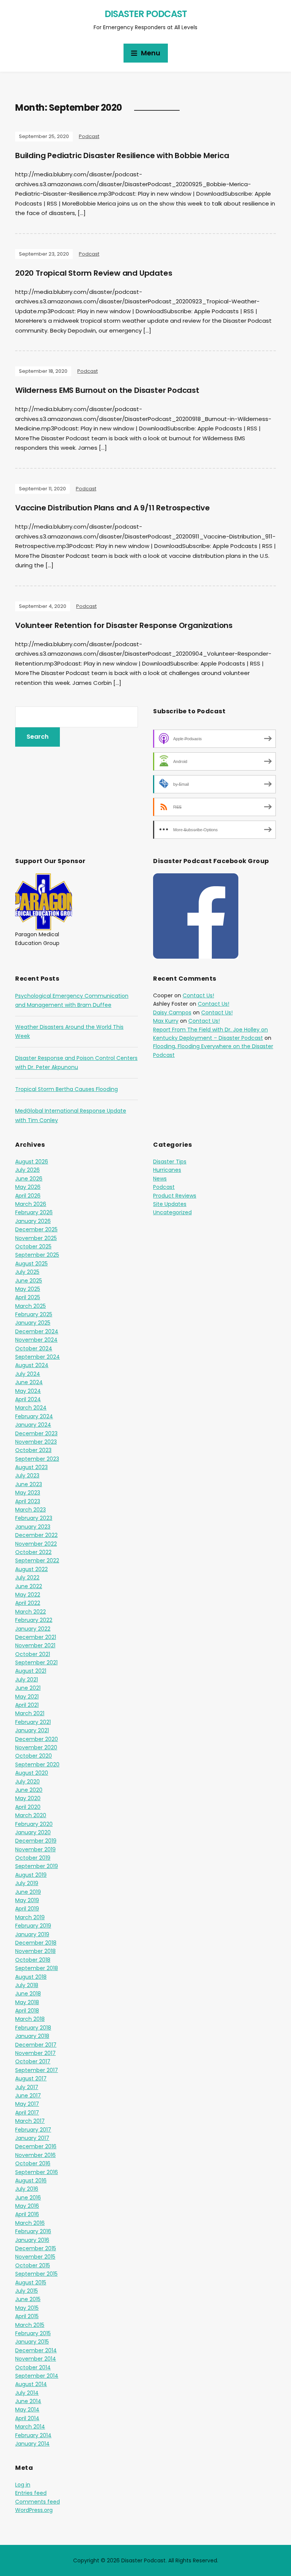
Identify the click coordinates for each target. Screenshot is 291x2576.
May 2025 (28, 1289)
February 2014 (33, 2435)
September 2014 (37, 2376)
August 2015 (31, 2282)
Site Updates (170, 1204)
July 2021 (27, 1680)
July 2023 (27, 1476)
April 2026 (28, 1196)
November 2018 (35, 1951)
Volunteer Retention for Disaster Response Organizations (124, 625)
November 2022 (36, 1544)
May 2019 (27, 1900)
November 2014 (36, 2359)
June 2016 (28, 2198)
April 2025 (28, 1297)
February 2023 (34, 1518)
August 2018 (31, 1977)
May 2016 (27, 2206)
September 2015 (36, 2274)
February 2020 (34, 1824)
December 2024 (37, 1331)
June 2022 (29, 1586)
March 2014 (30, 2427)
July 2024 (28, 1374)
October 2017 (33, 2061)
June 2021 (28, 1688)
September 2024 (38, 1357)
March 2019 (30, 1917)
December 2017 (36, 2045)
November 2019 (35, 1849)
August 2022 (31, 1569)
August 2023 (31, 1467)
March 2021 (30, 1713)
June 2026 (29, 1179)
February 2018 (33, 2028)
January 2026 (33, 1221)
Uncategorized (172, 1212)
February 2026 (34, 1212)
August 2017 (31, 2078)
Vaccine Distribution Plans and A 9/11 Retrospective (113, 508)
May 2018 (27, 2002)
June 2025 (29, 1281)
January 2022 (33, 1629)
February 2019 (33, 1926)
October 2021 (33, 1654)
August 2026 (32, 1162)
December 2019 (36, 1841)
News (160, 1179)
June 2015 (28, 2299)
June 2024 (29, 1382)
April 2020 (28, 1807)
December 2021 (36, 1637)
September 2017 (37, 2070)
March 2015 (30, 2325)
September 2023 (37, 1459)
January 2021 (32, 1730)
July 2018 (27, 1985)
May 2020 (28, 1798)
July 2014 (27, 2393)
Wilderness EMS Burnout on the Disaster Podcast (107, 390)
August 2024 (32, 1365)
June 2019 (28, 1892)
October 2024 (34, 1348)
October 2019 (33, 1858)
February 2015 (33, 2333)
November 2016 (35, 2155)
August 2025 (31, 1264)
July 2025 (27, 1272)
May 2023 (28, 1493)
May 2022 (28, 1595)
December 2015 (36, 2248)
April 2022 (28, 1603)
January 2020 (33, 1832)
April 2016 (27, 2214)
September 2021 (36, 1662)
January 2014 (32, 2444)
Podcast (89, 136)
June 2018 (28, 1994)
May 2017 (27, 2104)
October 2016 (33, 2163)
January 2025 (33, 1323)
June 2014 (28, 2401)
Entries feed (31, 2493)
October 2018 (33, 1960)
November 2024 (36, 1340)
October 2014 (33, 2367)
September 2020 (37, 1764)
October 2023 (33, 1450)
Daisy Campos (172, 1013)
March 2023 (31, 1510)
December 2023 (36, 1433)
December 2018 (36, 1943)
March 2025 (31, 1306)
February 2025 (34, 1314)
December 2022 (36, 1535)
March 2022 (31, 1612)
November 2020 (36, 1747)
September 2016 (37, 2172)
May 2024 (28, 1391)
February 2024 (34, 1416)
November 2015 (35, 2257)
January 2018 (32, 2036)
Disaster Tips (170, 1162)
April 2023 (28, 1501)
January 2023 (33, 1527)
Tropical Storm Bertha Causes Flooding (66, 1089)
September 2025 (37, 1255)
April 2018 (27, 2011)
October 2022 (33, 1552)
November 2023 (36, 1442)
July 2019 (27, 1883)
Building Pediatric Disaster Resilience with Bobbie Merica (122, 155)
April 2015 (27, 2316)
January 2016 (32, 2240)
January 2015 (32, 2342)
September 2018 (37, 1968)
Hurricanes (167, 1170)
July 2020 (27, 1782)
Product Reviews (175, 1196)
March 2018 (30, 2019)
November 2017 (35, 2053)
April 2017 (27, 2113)
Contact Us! (198, 995)
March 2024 (31, 1408)
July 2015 (27, 2291)
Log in (23, 2485)
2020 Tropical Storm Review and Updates (94, 273)
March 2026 (31, 1204)
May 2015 (27, 2308)
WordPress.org (34, 2510)
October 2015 (33, 2265)
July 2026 (27, 1170)
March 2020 (31, 1815)
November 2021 (35, 1645)
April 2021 (27, 1705)
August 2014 (31, 2384)
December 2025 (36, 1229)
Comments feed (38, 2502)
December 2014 (36, 2350)
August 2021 (31, 1671)
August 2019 (31, 1875)
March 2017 (30, 2121)
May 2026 (28, 1187)
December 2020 (37, 1739)
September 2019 (37, 1866)
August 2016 (31, 2180)
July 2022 (27, 1578)
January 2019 (32, 1934)
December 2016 (36, 2146)
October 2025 (33, 1246)
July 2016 (27, 2189)
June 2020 (29, 1790)
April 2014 (27, 2418)
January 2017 (32, 2138)
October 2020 (34, 1756)
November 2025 (36, 1238)
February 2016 (33, 2231)
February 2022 (34, 1620)
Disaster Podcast (146, 14)
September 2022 (37, 1560)
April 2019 (27, 1909)
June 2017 (28, 2096)
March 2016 (30, 2223)
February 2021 (33, 1722)
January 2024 (33, 1425)
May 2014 (27, 2410)
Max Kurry (166, 1021)
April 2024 (28, 1399)
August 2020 (32, 1773)
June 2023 (29, 1484)
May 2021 (27, 1697)
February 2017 (33, 2130)
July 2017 (27, 2087)
